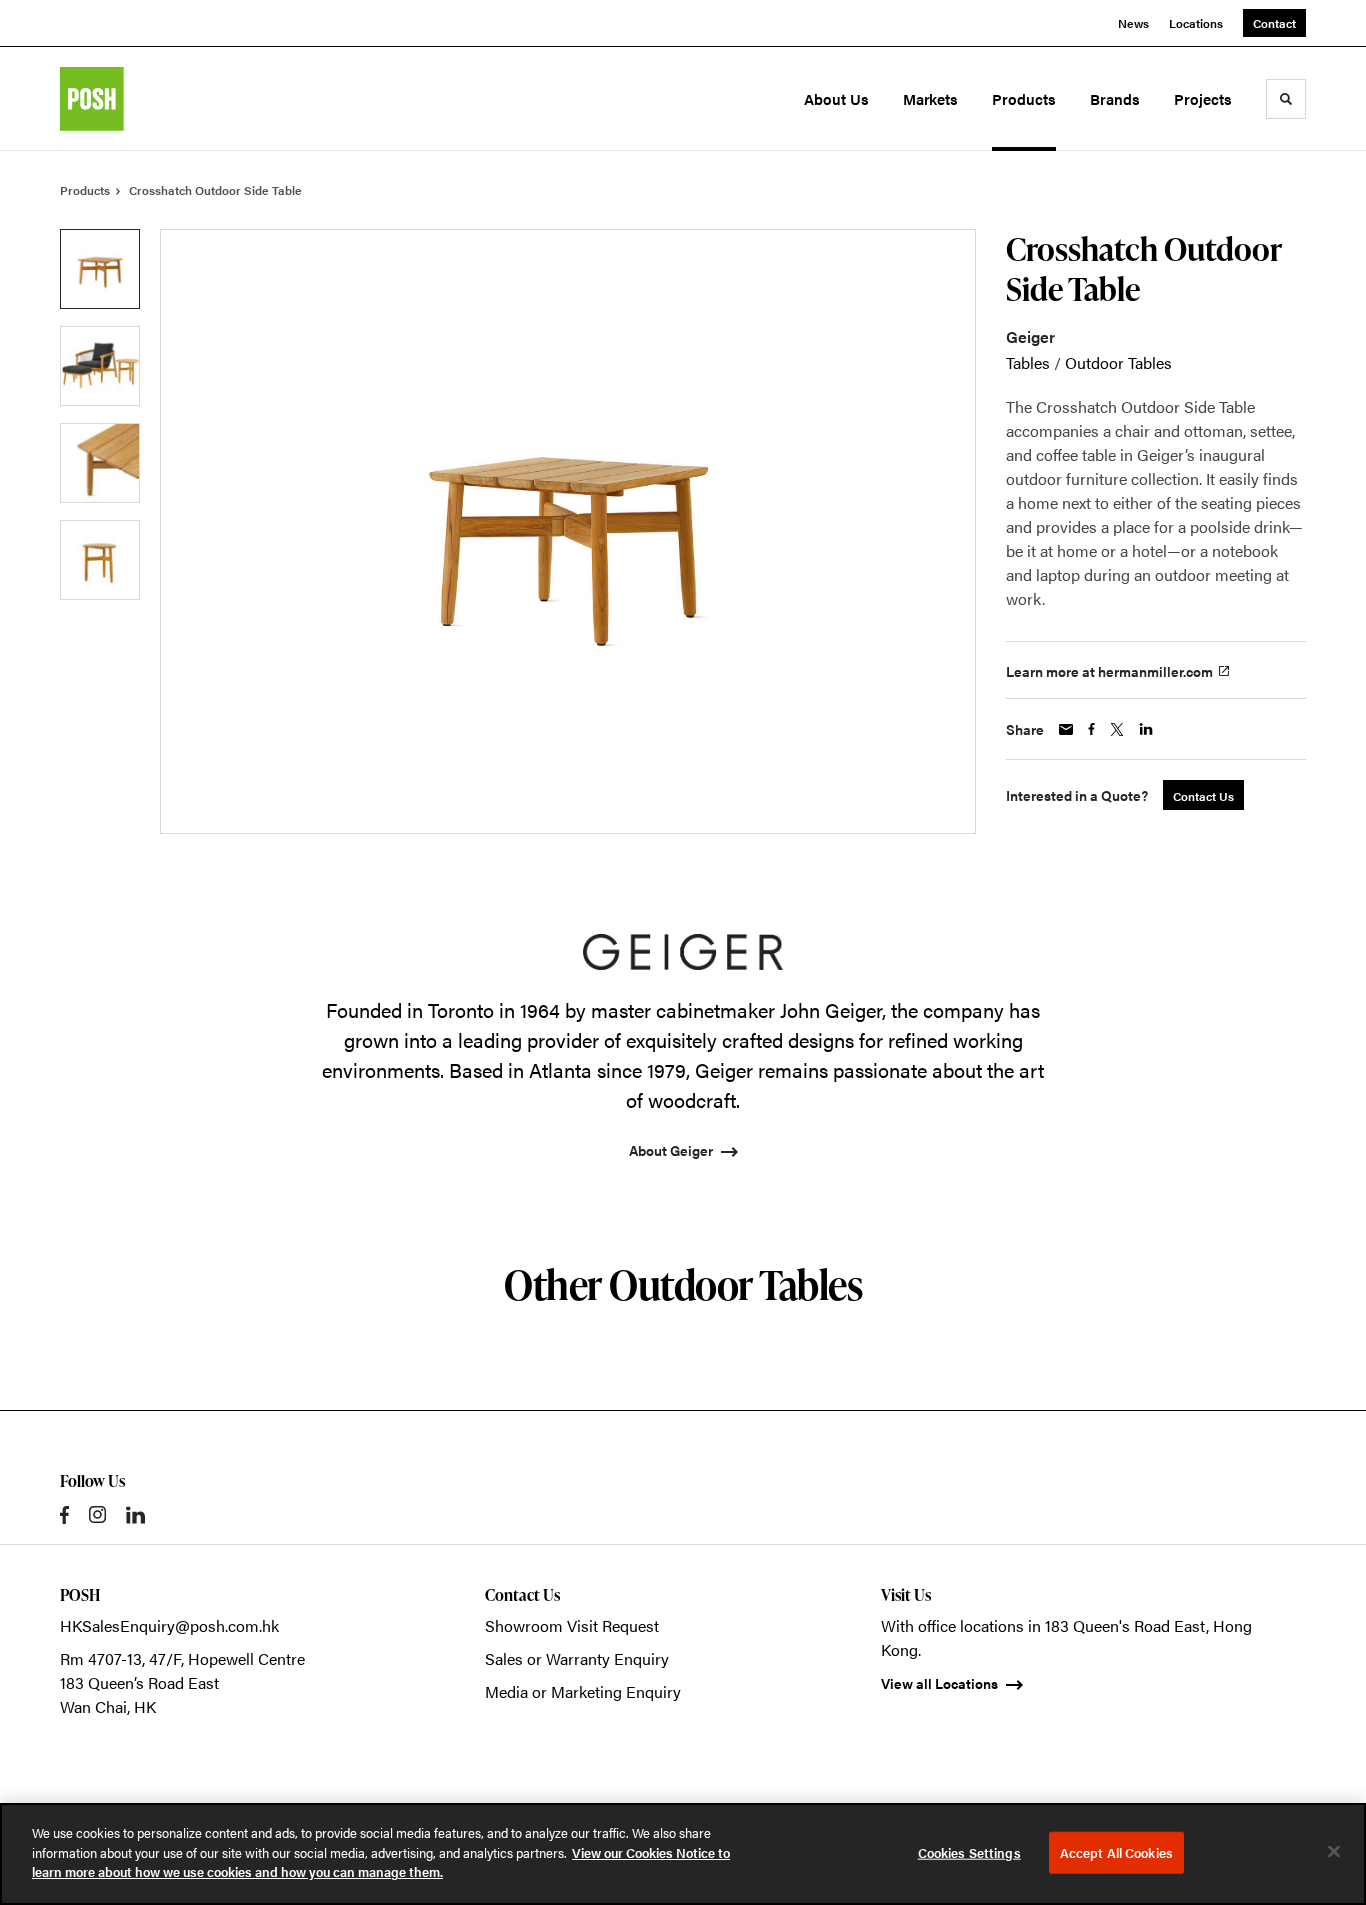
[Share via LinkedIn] (1146, 729)
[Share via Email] (1066, 729)
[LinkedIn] (135, 1515)
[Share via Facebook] (1091, 729)
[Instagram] (97, 1514)
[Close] (1334, 1852)
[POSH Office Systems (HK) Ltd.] (148, 99)
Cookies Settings (969, 1852)
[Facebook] (64, 1515)
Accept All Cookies (1116, 1852)
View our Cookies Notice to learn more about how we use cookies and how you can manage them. (381, 1862)
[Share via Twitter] (1117, 729)
